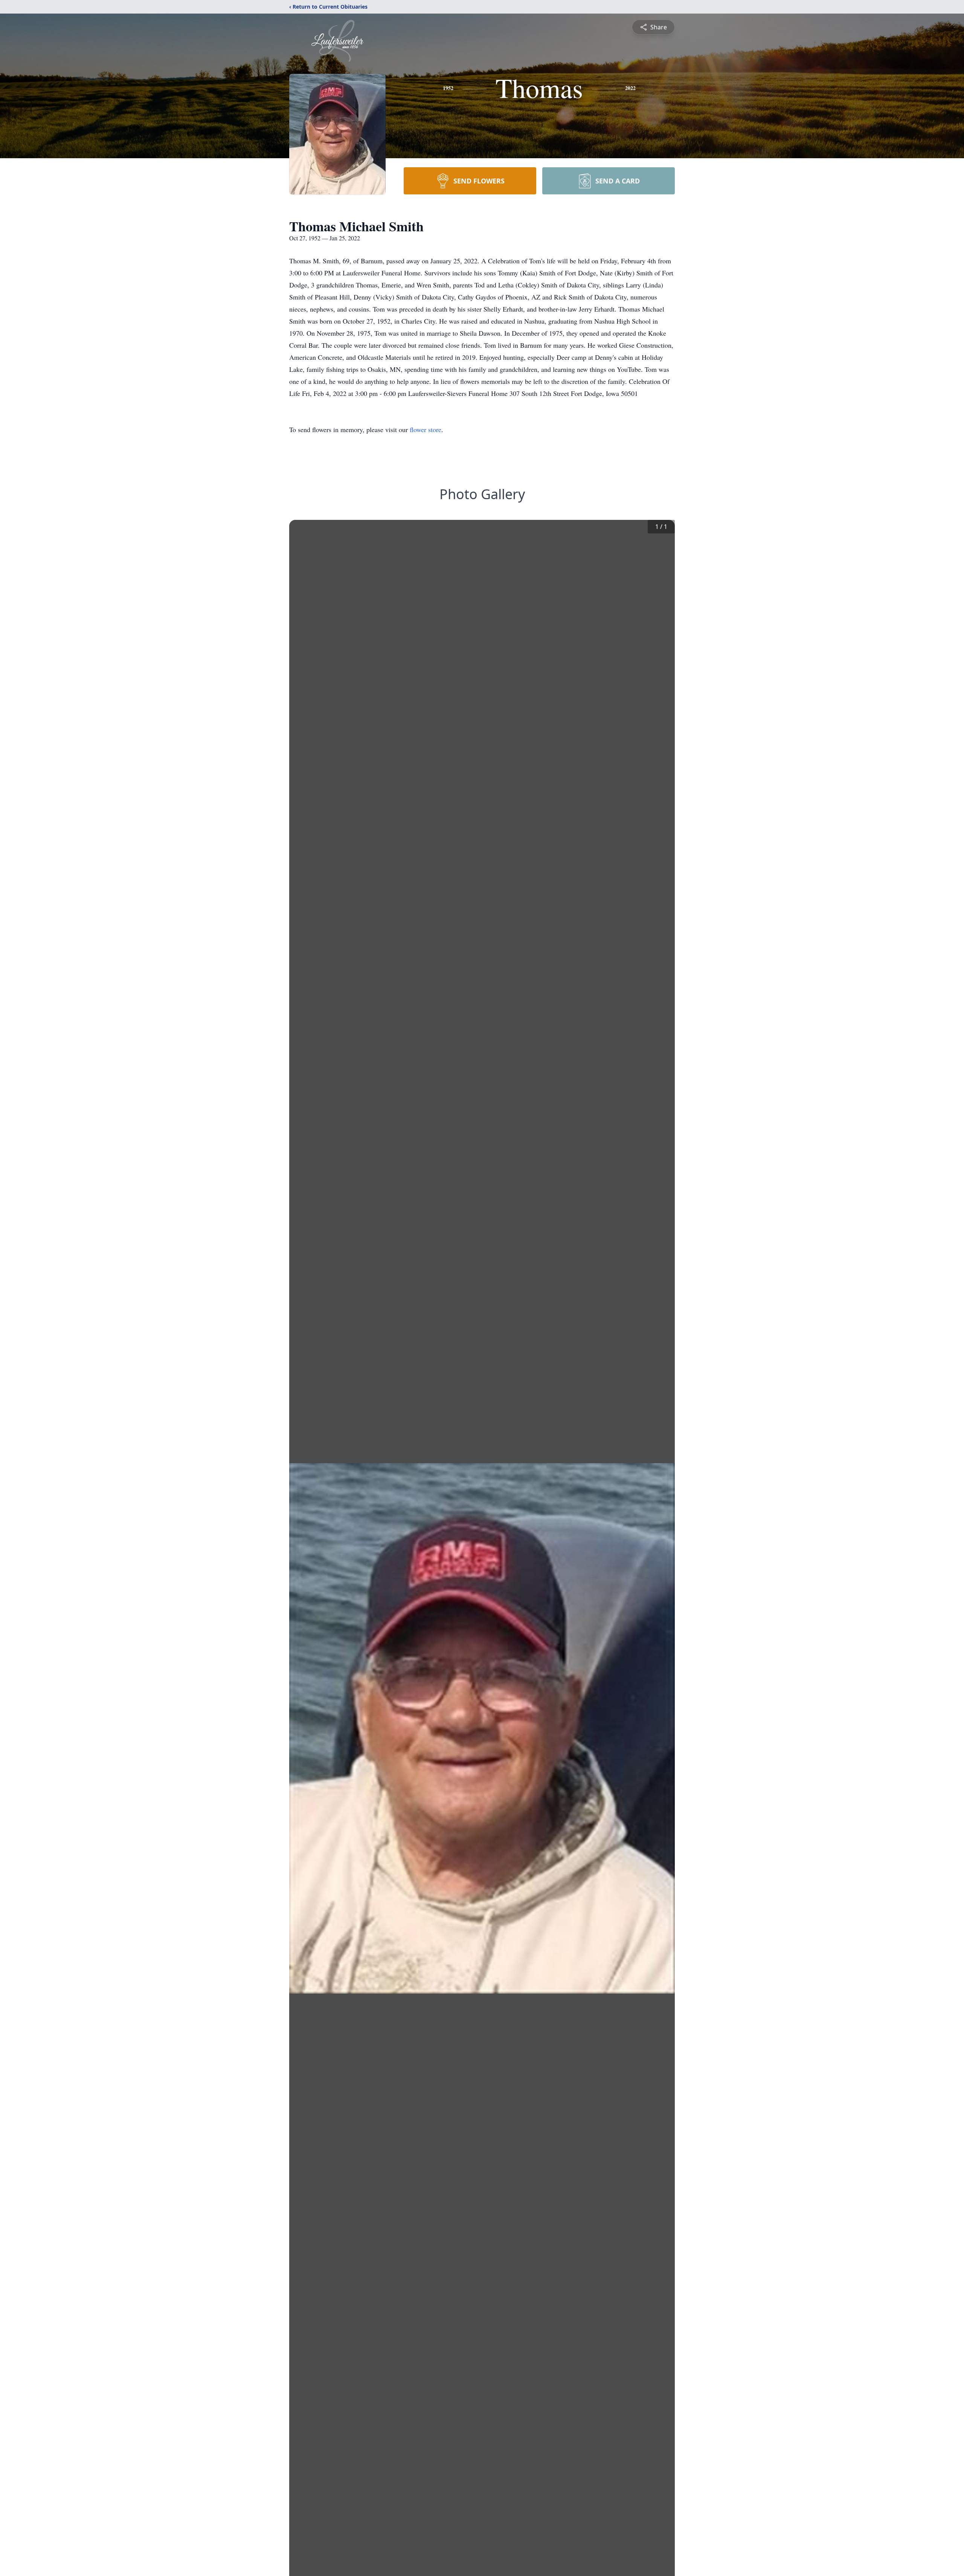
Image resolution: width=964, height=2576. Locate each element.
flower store (426, 429)
